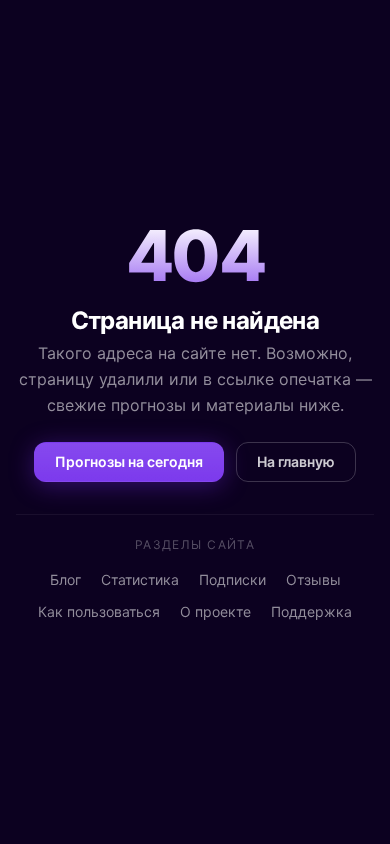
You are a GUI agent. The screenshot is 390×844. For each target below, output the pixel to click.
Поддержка (311, 611)
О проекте (215, 611)
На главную (296, 461)
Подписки (232, 579)
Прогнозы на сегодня (129, 461)
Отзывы (313, 579)
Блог (65, 579)
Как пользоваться (99, 611)
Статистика (140, 579)
